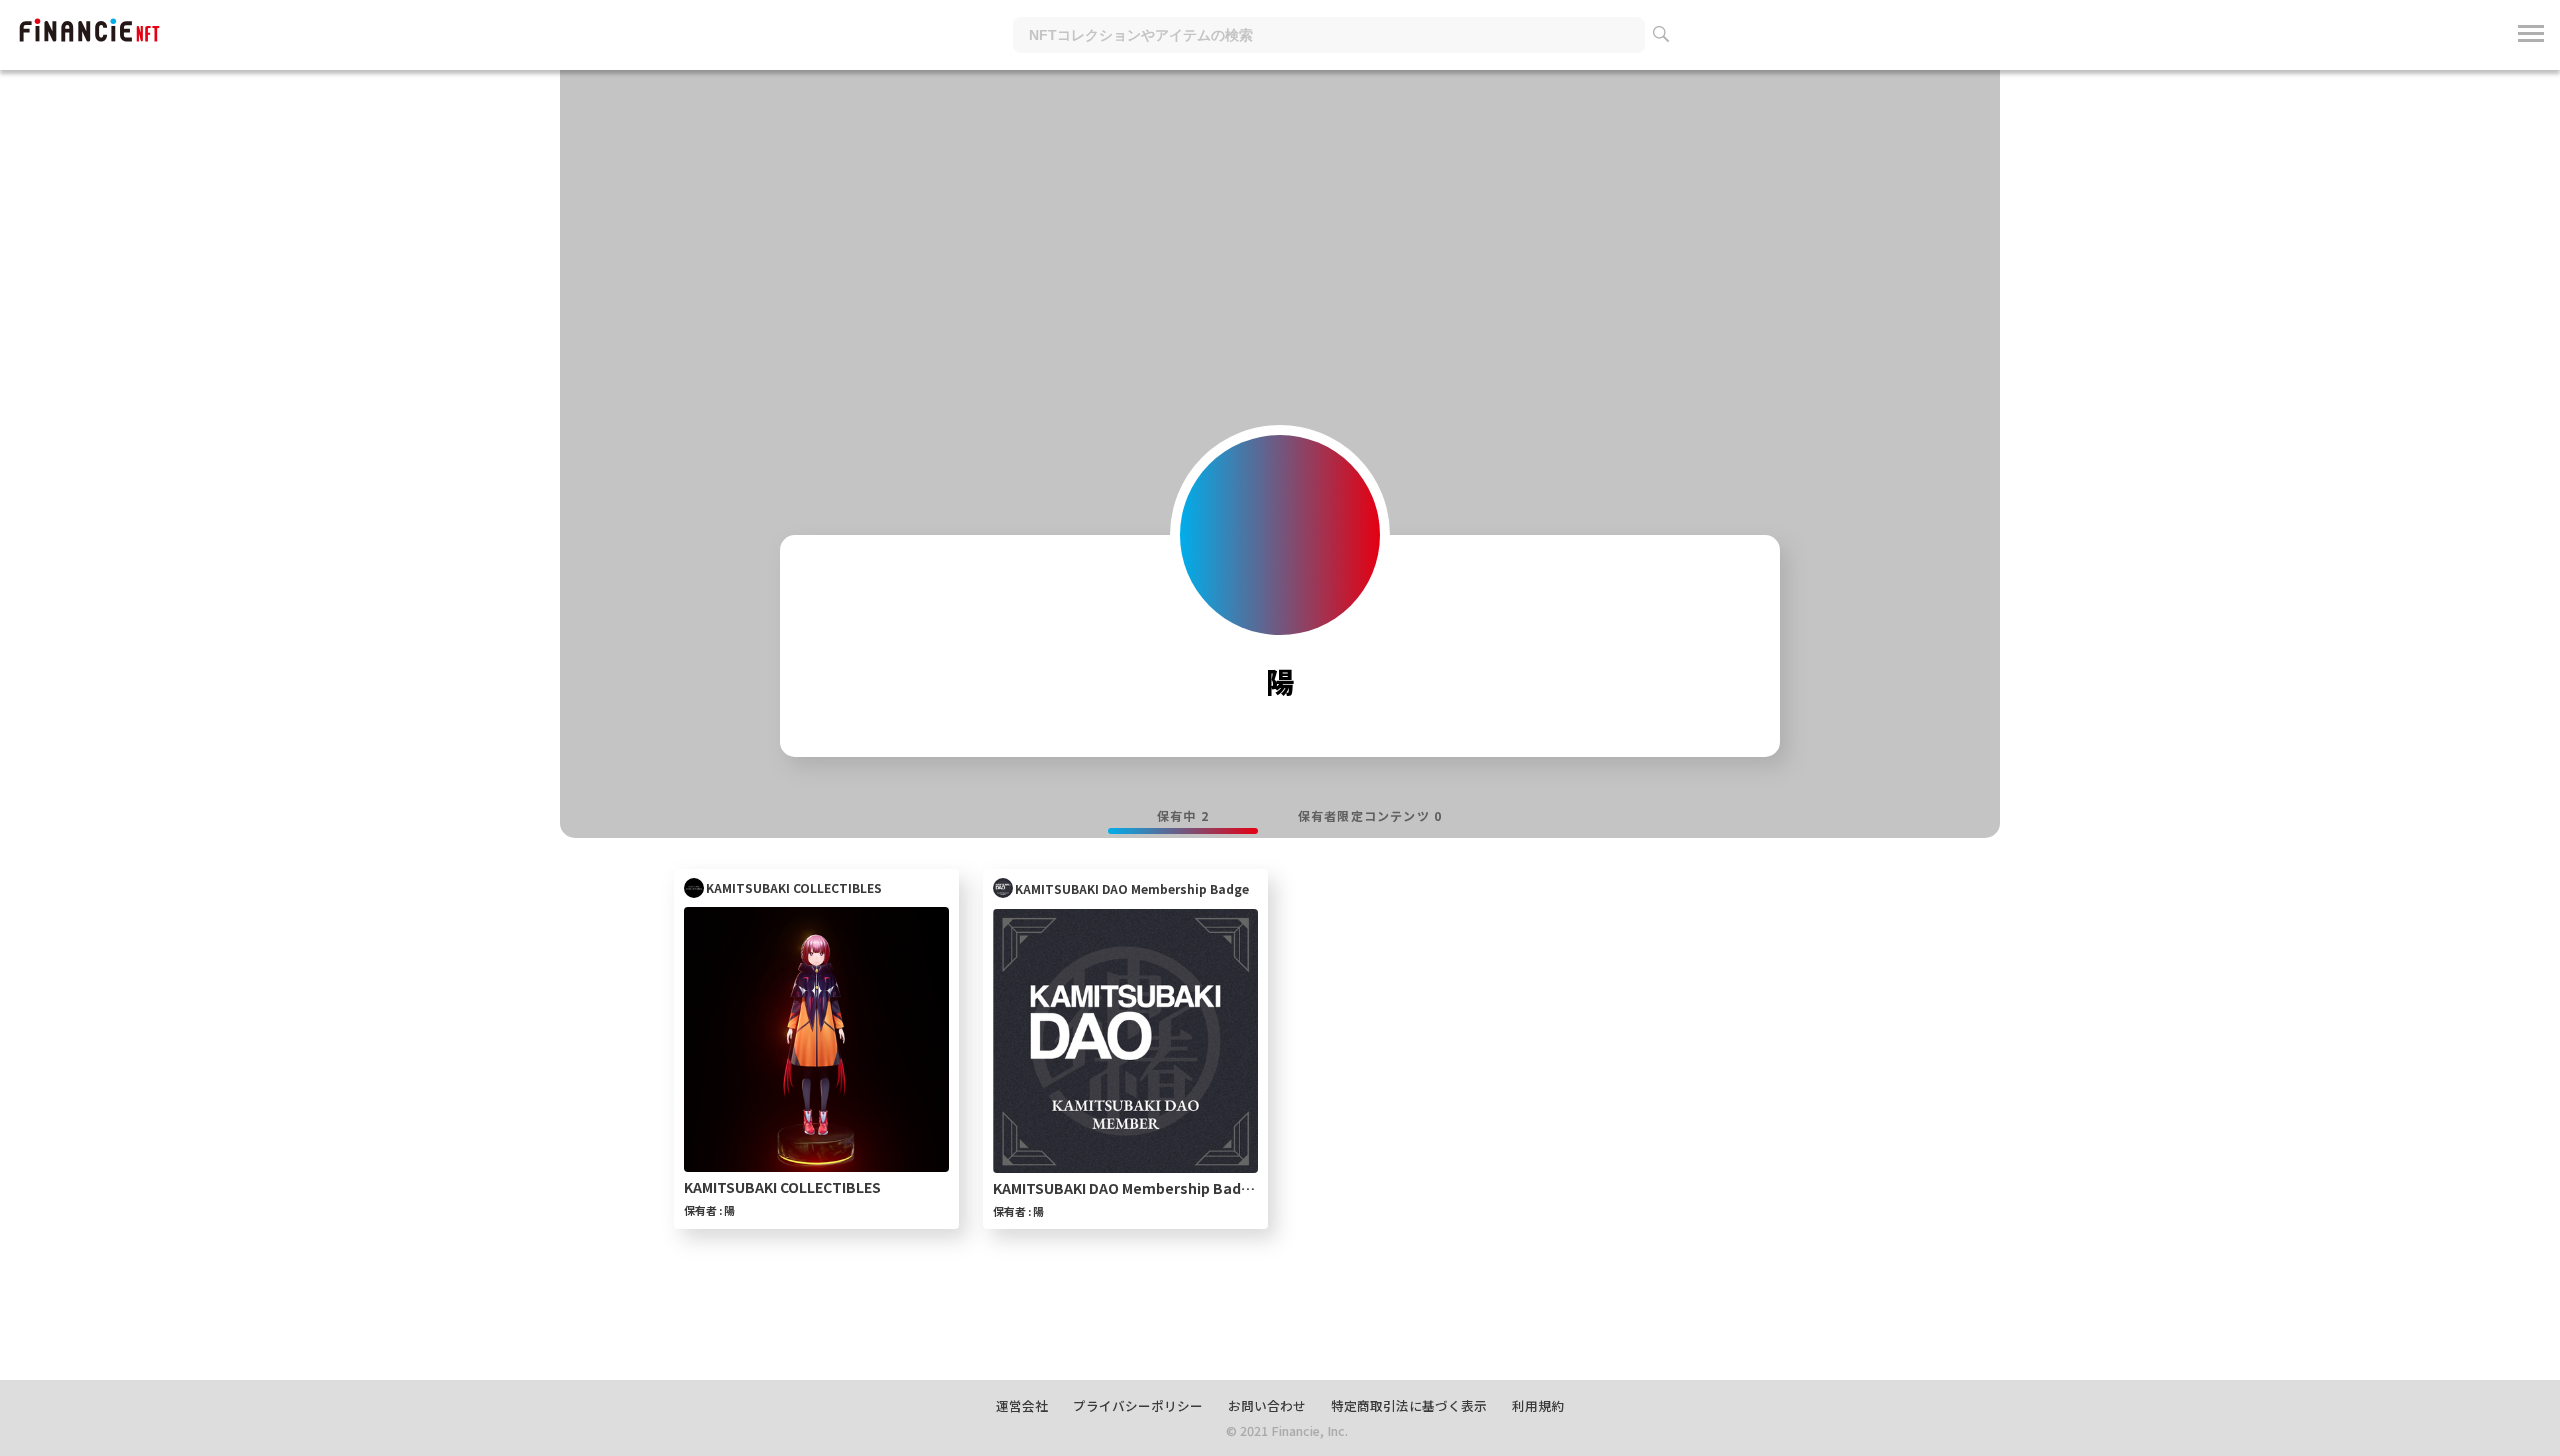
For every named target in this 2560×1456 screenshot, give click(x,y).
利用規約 (1538, 1405)
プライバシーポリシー (1138, 1405)
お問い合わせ (1267, 1405)
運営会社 (1022, 1405)
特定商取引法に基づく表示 (1409, 1405)
